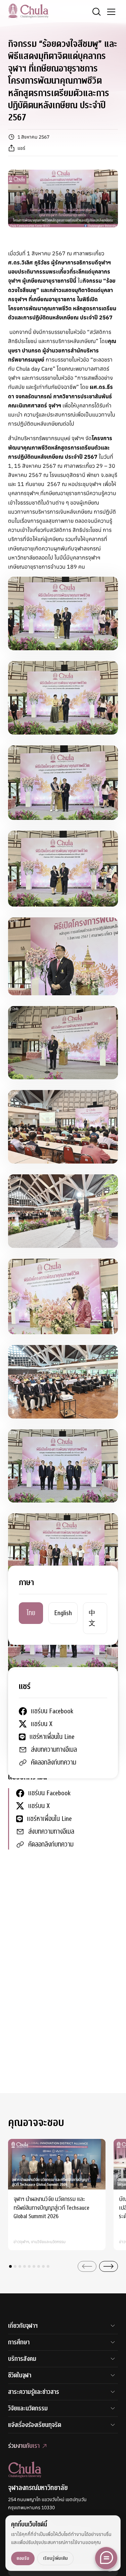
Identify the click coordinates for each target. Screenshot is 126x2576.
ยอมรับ (23, 2558)
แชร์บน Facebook (49, 1793)
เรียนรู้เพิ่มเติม (55, 2558)
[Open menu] (111, 12)
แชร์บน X (39, 1806)
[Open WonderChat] (106, 2558)
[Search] (96, 12)
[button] (10, 2266)
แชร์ (21, 148)
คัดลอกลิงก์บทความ (51, 1844)
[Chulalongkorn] (28, 11)
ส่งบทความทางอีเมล (51, 1831)
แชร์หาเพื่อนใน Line (49, 1819)
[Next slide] (109, 2266)
